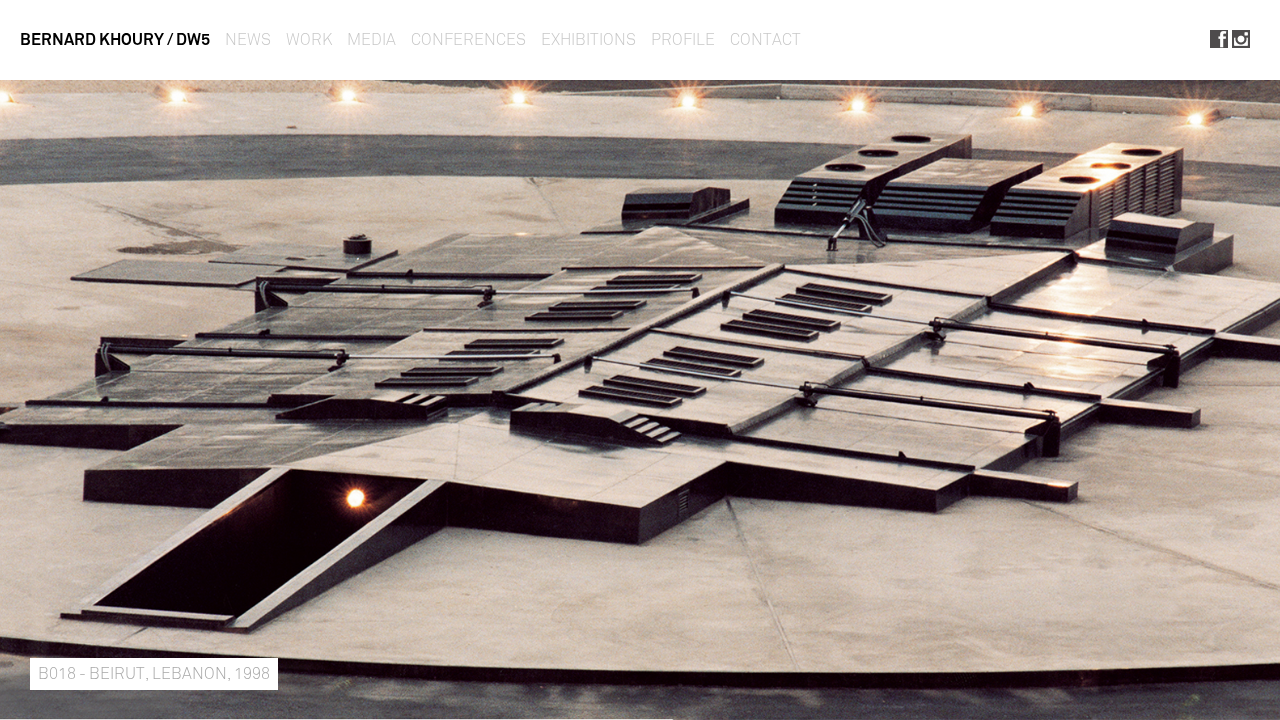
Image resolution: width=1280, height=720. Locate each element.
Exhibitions (588, 39)
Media (371, 39)
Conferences (468, 39)
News (248, 39)
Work (309, 39)
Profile (683, 39)
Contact (765, 39)
